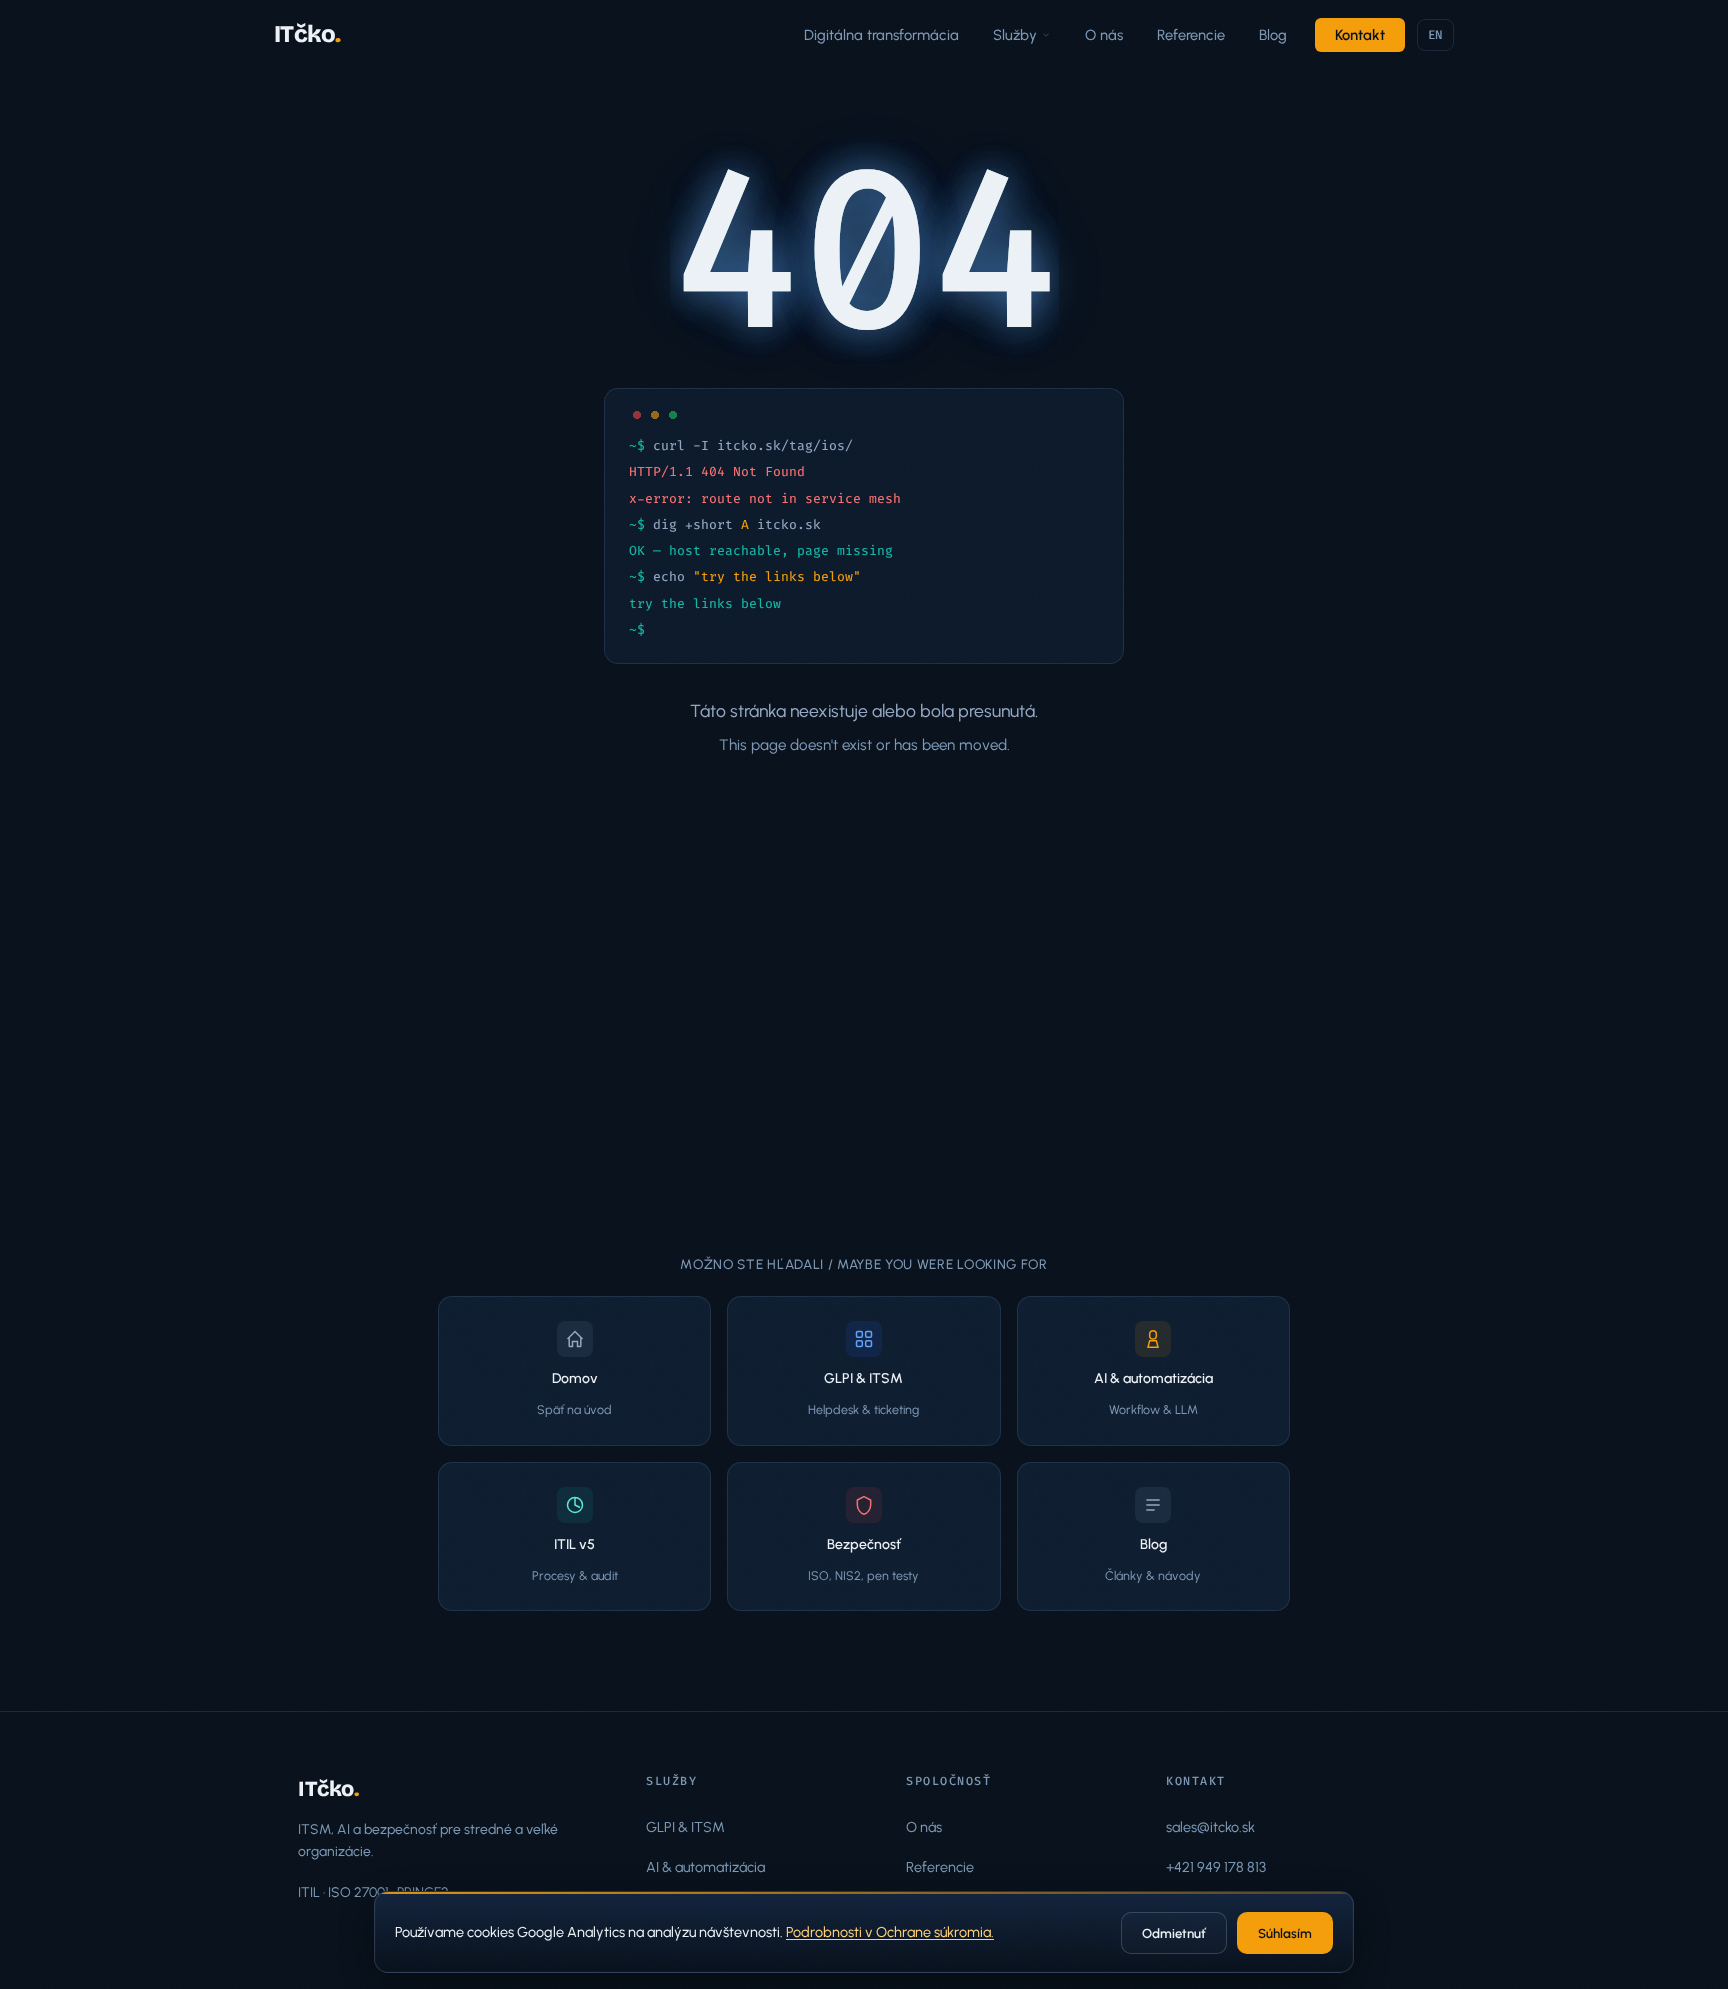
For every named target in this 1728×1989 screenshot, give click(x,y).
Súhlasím (1285, 1933)
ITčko (307, 34)
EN (1436, 35)
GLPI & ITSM (685, 1827)
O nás (1104, 35)
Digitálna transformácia (881, 35)
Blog (1273, 35)
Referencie (1191, 35)
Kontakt (1360, 35)
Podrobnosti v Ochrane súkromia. (890, 1932)
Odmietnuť (1174, 1933)
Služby (1015, 35)
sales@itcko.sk (1210, 1827)
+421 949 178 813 (1216, 1867)
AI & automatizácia (705, 1867)
